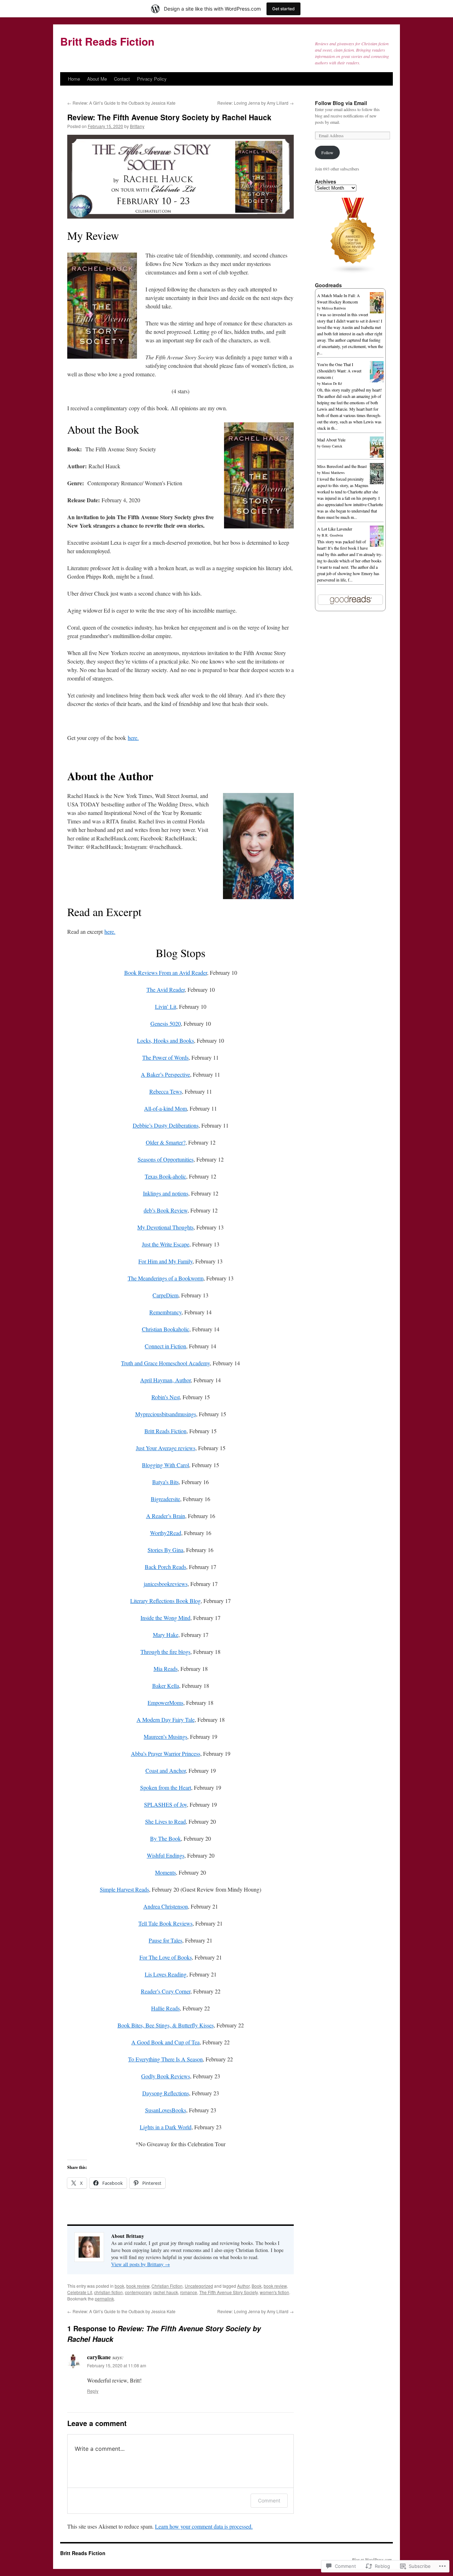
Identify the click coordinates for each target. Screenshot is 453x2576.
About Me (97, 79)
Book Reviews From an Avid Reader (166, 972)
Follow (327, 152)
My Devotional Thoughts (165, 1227)
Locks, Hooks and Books (165, 1040)
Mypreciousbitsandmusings (166, 1414)
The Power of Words (165, 1057)
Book (257, 2286)
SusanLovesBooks (166, 2110)
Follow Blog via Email (341, 103)
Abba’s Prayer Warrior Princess (166, 1753)
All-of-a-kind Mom (165, 1108)
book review (138, 2286)
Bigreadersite (165, 1499)
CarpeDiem (165, 1295)
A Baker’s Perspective (165, 1074)
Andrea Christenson (166, 1906)
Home (74, 79)
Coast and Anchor (166, 1770)
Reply (93, 2391)
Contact (122, 79)
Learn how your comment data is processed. (204, 2526)
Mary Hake (166, 1635)
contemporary (138, 2292)
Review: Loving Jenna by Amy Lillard (256, 103)
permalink (104, 2299)
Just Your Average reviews (166, 1448)
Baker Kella (166, 1686)
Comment (269, 2500)
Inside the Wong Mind (165, 1618)
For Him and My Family (165, 1261)
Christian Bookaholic (166, 1329)
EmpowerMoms (165, 1703)
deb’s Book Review (166, 1210)
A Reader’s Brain (166, 1516)
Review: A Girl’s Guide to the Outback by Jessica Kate (121, 103)
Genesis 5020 (166, 1023)
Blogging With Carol (165, 1465)
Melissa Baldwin (334, 308)
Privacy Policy (152, 79)
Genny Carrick (332, 446)
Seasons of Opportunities (166, 1159)
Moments (165, 1872)
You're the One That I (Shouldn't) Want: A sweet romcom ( (339, 371)
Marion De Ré (332, 383)
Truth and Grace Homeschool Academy (165, 1363)
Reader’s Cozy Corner (166, 1991)
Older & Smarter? (166, 1142)
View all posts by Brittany (141, 2264)
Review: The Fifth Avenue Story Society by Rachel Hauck (169, 117)
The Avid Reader (166, 989)
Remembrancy (165, 1312)
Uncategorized (199, 2286)
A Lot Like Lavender (335, 529)
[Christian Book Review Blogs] (353, 272)
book (119, 2286)
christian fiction (108, 2292)
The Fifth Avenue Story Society (228, 2292)
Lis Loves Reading (166, 1974)
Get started (283, 9)
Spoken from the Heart (166, 1787)
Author (243, 2286)
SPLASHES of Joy (165, 1804)
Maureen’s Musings (165, 1736)
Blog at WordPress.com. (372, 2559)
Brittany (137, 126)
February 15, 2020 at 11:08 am (117, 2365)
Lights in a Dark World (166, 2127)
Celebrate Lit (80, 2292)
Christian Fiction (167, 2286)
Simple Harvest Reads (124, 1889)
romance (189, 2292)
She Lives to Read (165, 1821)
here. (133, 738)
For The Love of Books (166, 1957)
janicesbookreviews (166, 1584)
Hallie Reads (165, 2008)
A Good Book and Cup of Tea (165, 2042)
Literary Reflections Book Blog (165, 1601)
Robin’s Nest (166, 1397)
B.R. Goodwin (332, 535)
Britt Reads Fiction (107, 41)
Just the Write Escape (166, 1244)
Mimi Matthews (333, 473)
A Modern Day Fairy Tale (166, 1720)
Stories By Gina (165, 1550)
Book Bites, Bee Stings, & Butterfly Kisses (166, 2025)
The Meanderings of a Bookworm (166, 1278)
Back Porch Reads (165, 1567)
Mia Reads (166, 1669)
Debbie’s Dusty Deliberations (166, 1125)
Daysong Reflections (166, 2093)
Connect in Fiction (165, 1346)
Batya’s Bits (165, 1482)
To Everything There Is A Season (165, 2059)
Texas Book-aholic (165, 1176)
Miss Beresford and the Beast (342, 466)
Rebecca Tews (166, 1091)
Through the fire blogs (165, 1652)
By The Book (165, 1838)
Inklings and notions (166, 1193)
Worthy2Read (166, 1533)
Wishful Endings (166, 1855)
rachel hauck (166, 2292)
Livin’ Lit (166, 1006)
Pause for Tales (165, 1940)
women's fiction (274, 2292)
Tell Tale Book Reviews (165, 1923)
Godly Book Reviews (166, 2076)
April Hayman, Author (165, 1380)
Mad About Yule (331, 440)
